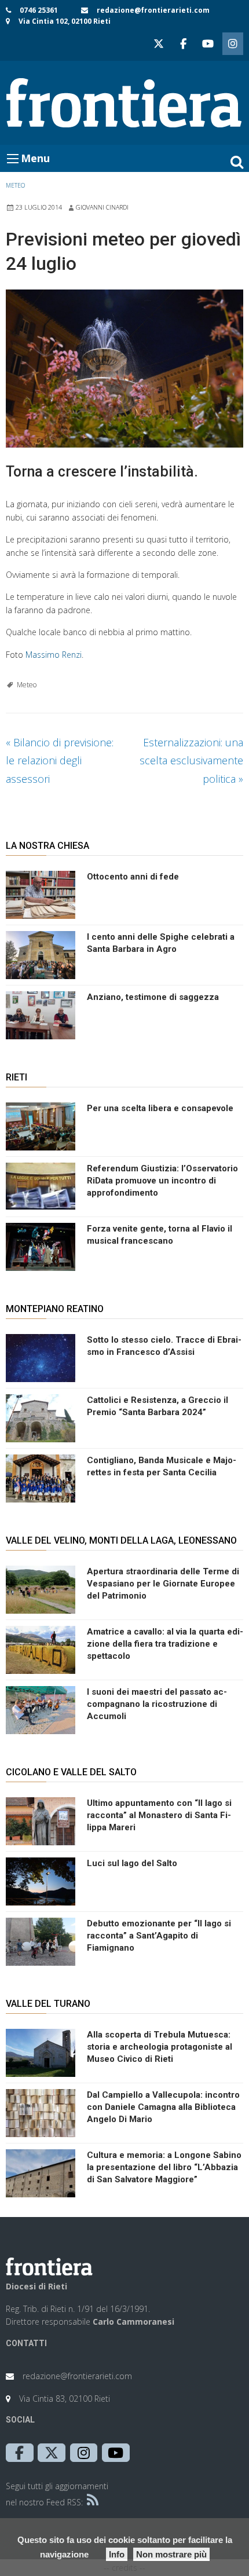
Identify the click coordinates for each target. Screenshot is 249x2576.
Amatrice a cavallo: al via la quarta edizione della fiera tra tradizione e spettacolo (165, 1644)
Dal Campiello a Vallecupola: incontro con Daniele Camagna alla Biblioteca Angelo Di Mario (163, 2107)
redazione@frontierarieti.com (153, 10)
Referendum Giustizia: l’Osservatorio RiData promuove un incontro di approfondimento (162, 1181)
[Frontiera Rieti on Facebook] (183, 44)
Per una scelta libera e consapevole (160, 1108)
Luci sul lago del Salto (132, 1863)
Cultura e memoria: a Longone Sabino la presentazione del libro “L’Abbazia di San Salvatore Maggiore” (164, 2167)
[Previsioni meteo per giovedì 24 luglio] (124, 369)
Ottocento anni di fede (133, 877)
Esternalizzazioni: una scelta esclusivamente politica (191, 761)
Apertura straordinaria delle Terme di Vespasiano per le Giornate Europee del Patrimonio (163, 1584)
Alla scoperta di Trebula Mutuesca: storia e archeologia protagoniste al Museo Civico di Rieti (160, 2047)
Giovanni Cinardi (102, 207)
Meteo (15, 185)
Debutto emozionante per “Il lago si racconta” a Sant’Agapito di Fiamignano (159, 1936)
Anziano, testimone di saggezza (153, 997)
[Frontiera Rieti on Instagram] (233, 44)
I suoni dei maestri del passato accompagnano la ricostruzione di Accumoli (157, 1704)
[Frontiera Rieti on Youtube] (208, 44)
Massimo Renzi (54, 655)
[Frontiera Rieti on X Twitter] (159, 44)
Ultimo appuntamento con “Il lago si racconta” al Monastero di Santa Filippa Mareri (159, 1815)
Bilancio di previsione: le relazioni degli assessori (60, 761)
